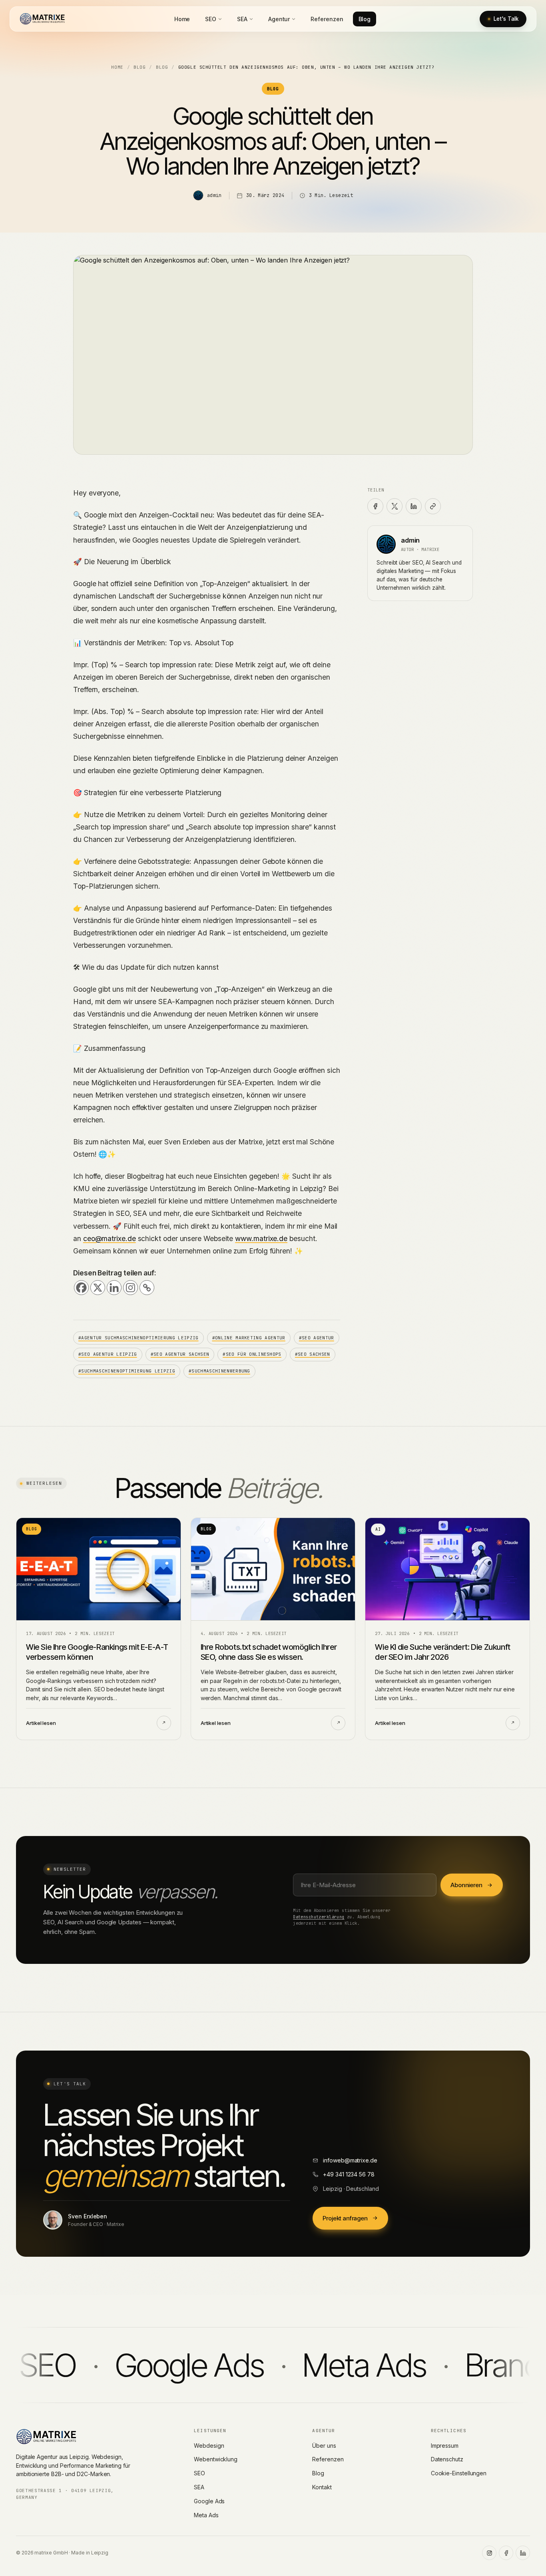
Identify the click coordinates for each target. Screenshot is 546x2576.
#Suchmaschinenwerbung (219, 1371)
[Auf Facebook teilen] (375, 506)
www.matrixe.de (261, 1238)
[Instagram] (131, 1288)
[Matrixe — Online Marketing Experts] (42, 19)
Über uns (324, 2446)
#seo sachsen (313, 1354)
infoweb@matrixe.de (350, 2160)
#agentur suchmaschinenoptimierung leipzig (138, 1338)
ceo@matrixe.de (110, 1238)
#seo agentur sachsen (180, 1354)
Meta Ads (206, 2515)
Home (182, 19)
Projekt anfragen (345, 2218)
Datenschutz (447, 2459)
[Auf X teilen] (395, 506)
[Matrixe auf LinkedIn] (523, 2553)
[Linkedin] (114, 1288)
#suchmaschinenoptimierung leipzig (127, 1371)
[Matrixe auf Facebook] (506, 2553)
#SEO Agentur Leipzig (108, 1354)
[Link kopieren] (433, 506)
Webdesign (209, 2446)
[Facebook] (81, 1288)
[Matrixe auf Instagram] (489, 2553)
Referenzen (327, 19)
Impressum (445, 2446)
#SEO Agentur (317, 1338)
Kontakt (322, 2487)
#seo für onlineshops (252, 1354)
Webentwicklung (216, 2459)
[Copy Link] (147, 1288)
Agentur (279, 19)
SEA (242, 19)
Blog (365, 19)
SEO (211, 19)
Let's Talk (506, 19)
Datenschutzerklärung (319, 1917)
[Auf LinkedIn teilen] (414, 506)
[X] (98, 1288)
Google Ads (209, 2501)
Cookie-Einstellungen (459, 2473)
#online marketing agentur (249, 1338)
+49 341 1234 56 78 (349, 2174)
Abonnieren (466, 1885)
